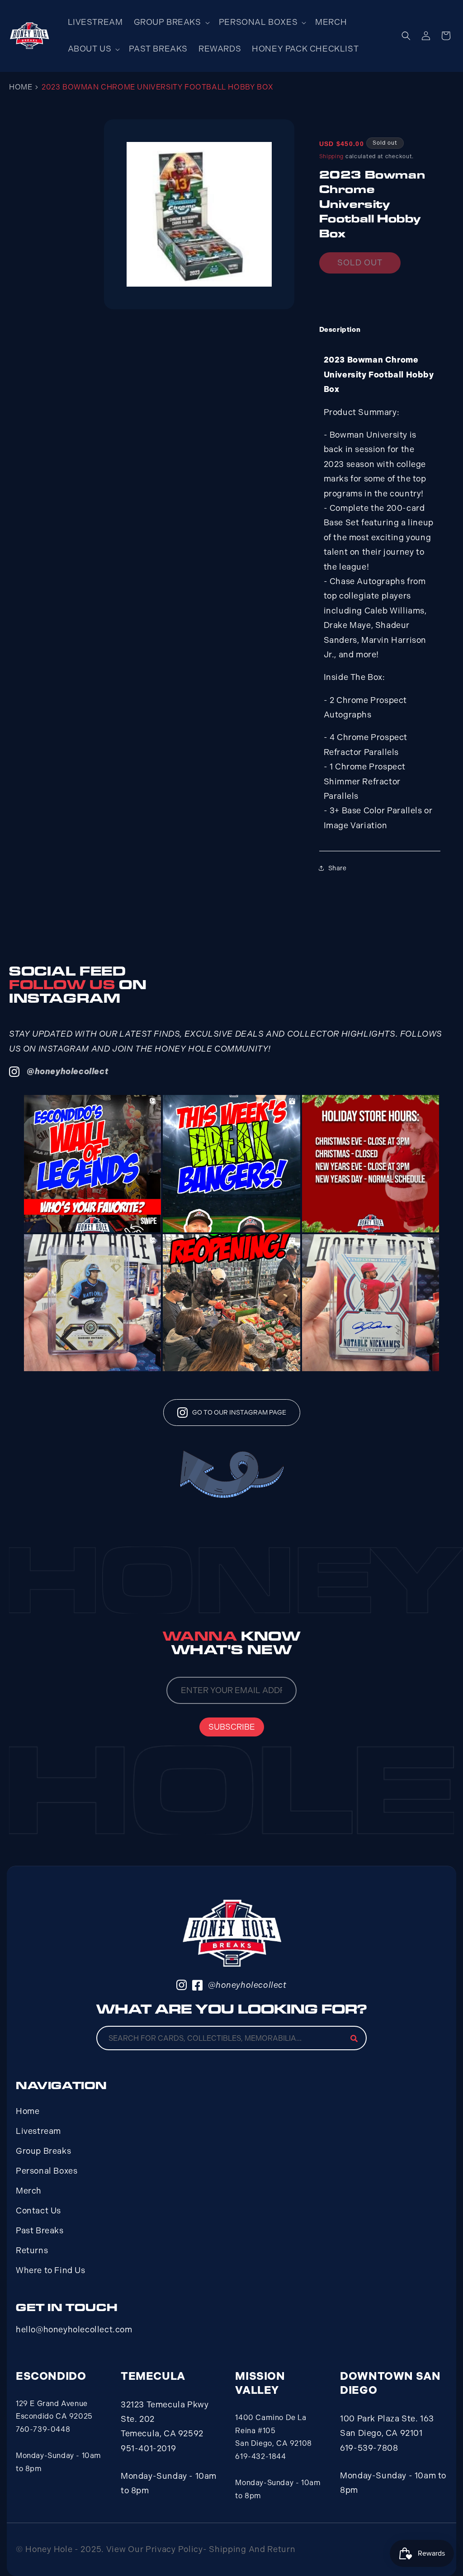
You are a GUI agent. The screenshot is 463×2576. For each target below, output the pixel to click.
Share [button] (338, 868)
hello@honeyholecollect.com (74, 2330)
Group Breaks (168, 22)
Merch (29, 2191)
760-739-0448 (43, 2429)
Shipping (332, 156)
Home (21, 87)
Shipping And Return (252, 2549)
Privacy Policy (174, 2549)
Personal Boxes (258, 22)
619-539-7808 (369, 2448)
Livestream (38, 2131)
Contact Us (38, 2211)
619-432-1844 (260, 2456)
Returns (32, 2250)
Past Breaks (40, 2231)
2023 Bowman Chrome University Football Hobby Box (158, 87)
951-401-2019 (148, 2449)
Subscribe (232, 1727)
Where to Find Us (51, 2270)
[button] (171, 22)
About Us (90, 49)
